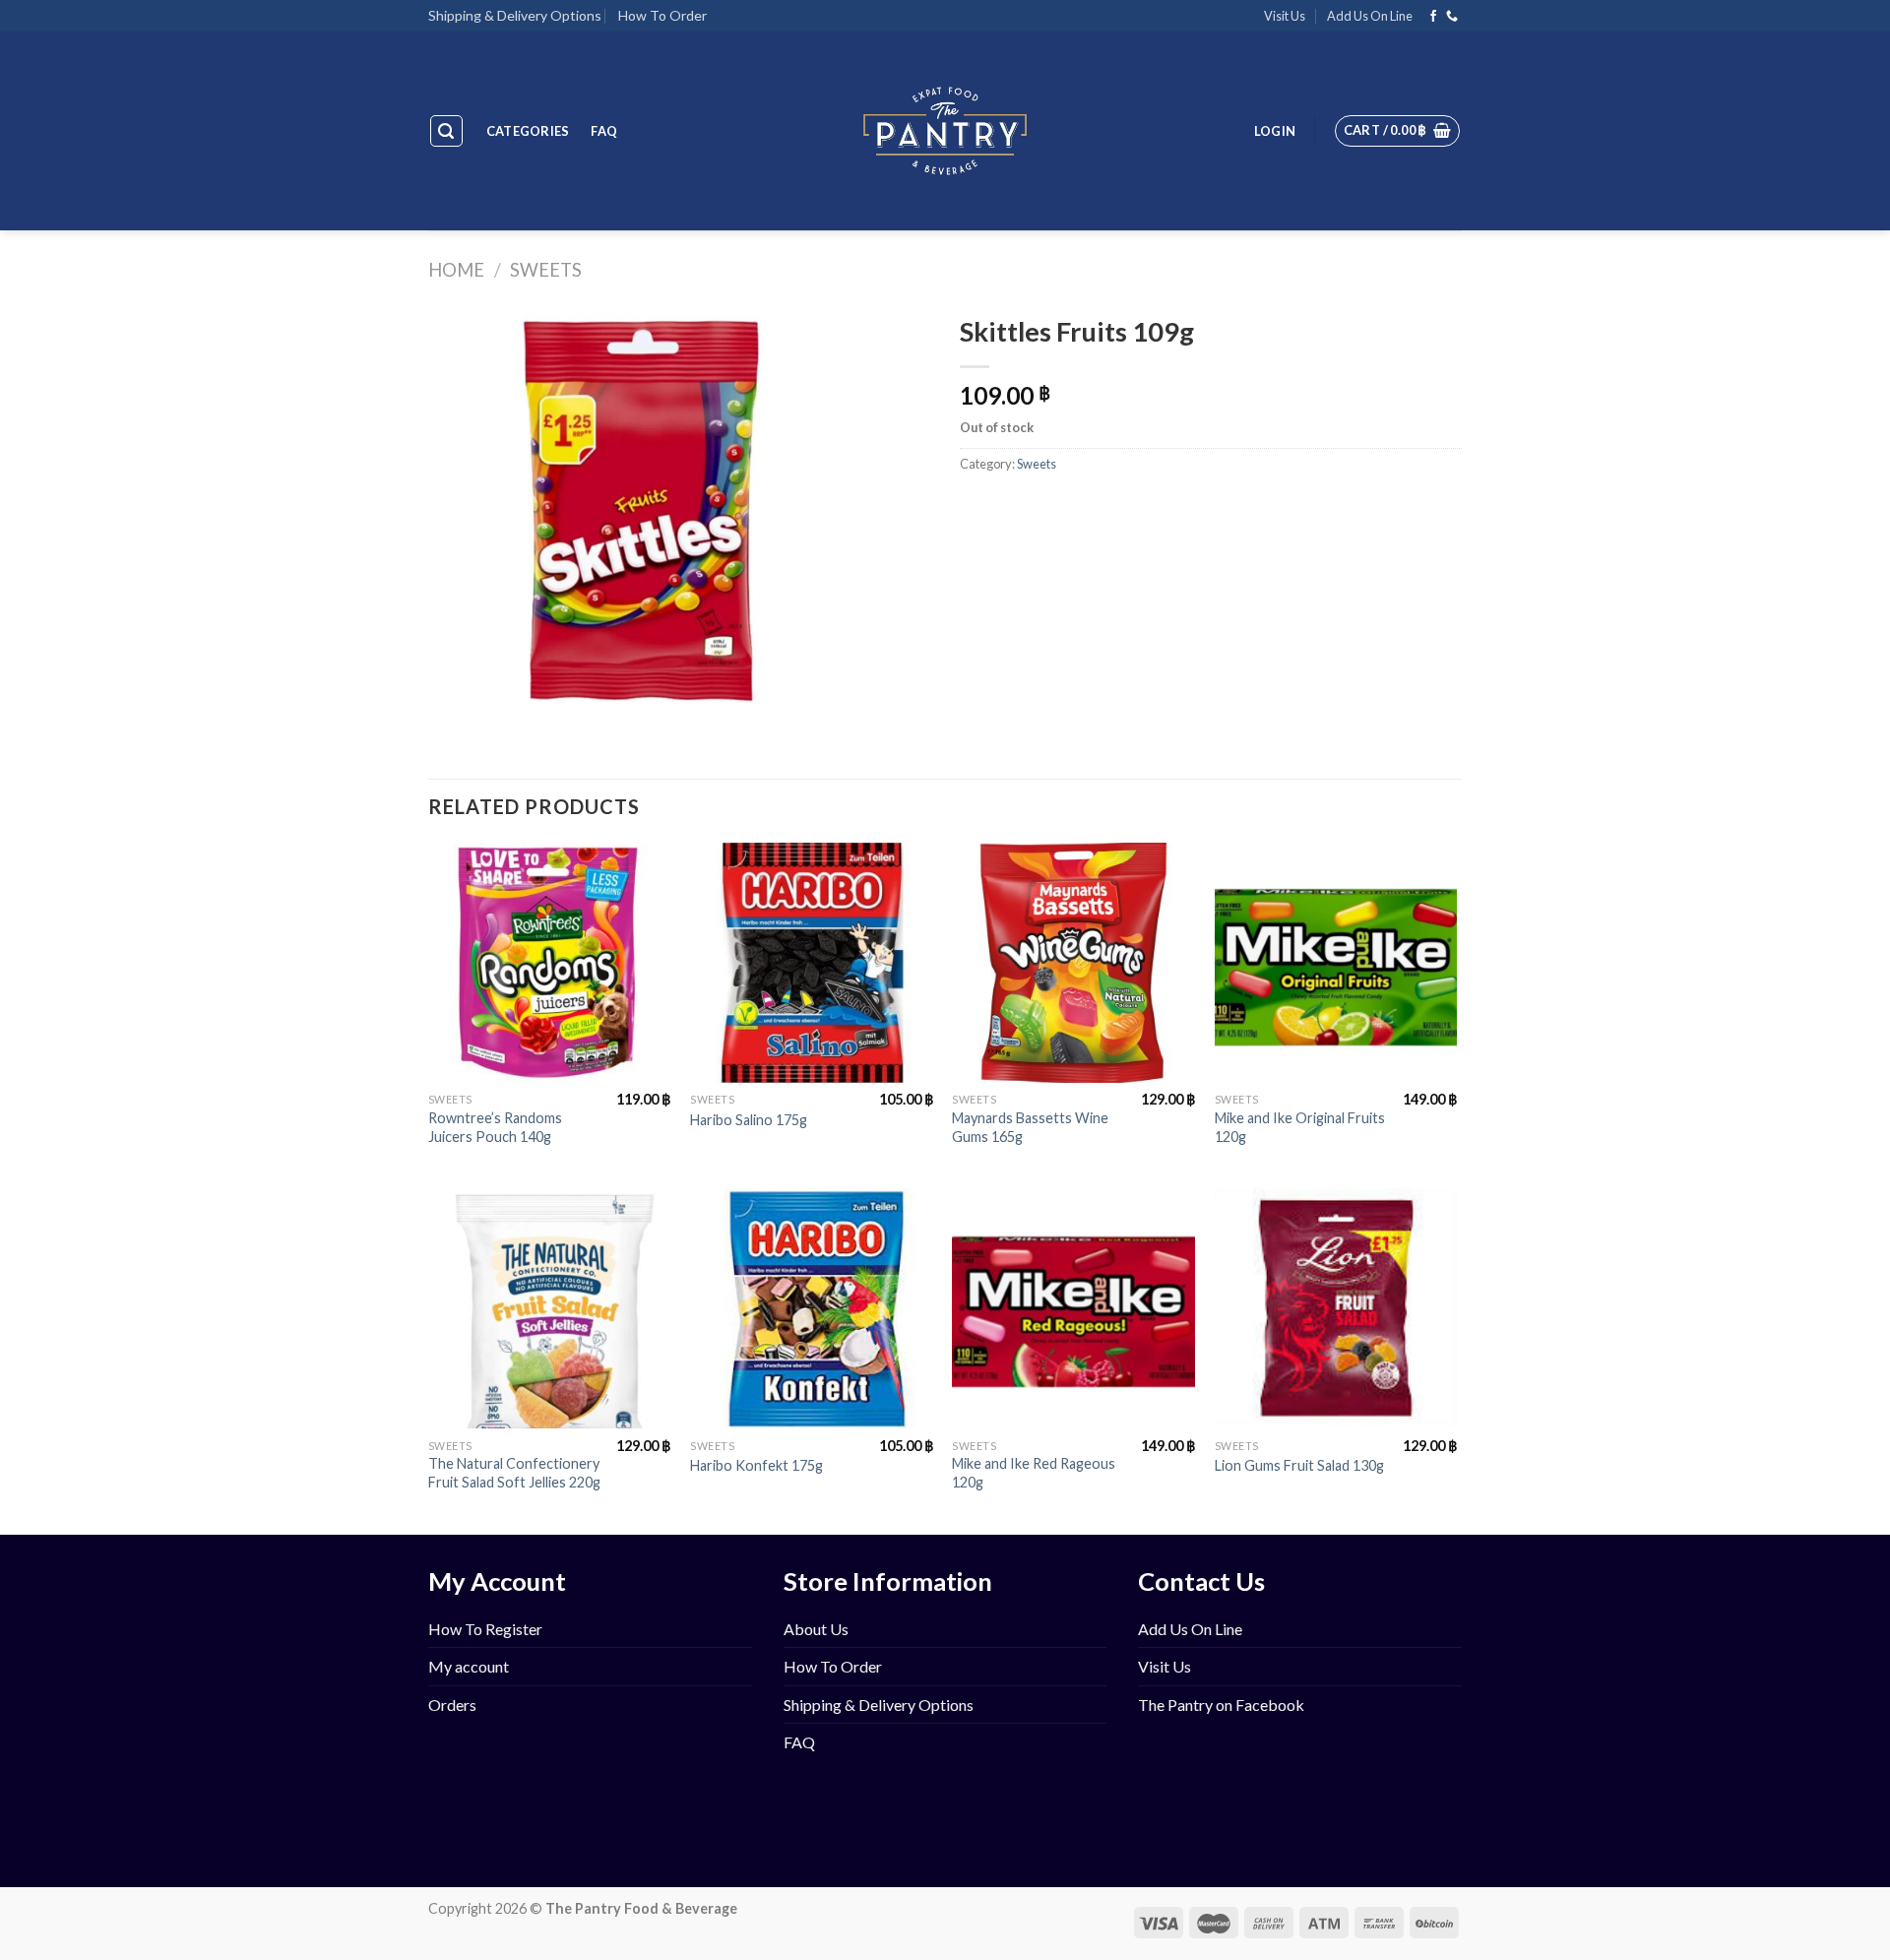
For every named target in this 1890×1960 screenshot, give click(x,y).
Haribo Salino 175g (749, 1120)
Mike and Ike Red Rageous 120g (1034, 1473)
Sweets (546, 270)
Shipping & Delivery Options (515, 15)
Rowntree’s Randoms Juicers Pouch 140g (495, 1127)
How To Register (485, 1629)
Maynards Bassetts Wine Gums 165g (1030, 1127)
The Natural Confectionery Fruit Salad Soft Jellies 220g (514, 1473)
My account (469, 1666)
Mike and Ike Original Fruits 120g (1300, 1127)
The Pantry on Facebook (1221, 1705)
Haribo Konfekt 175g (756, 1465)
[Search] (447, 131)
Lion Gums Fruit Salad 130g (1299, 1465)
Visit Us (1285, 16)
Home (456, 270)
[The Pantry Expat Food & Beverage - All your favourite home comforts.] (945, 131)
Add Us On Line (1370, 16)
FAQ (604, 131)
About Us (816, 1629)
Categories (528, 131)
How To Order (662, 15)
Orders (452, 1705)
